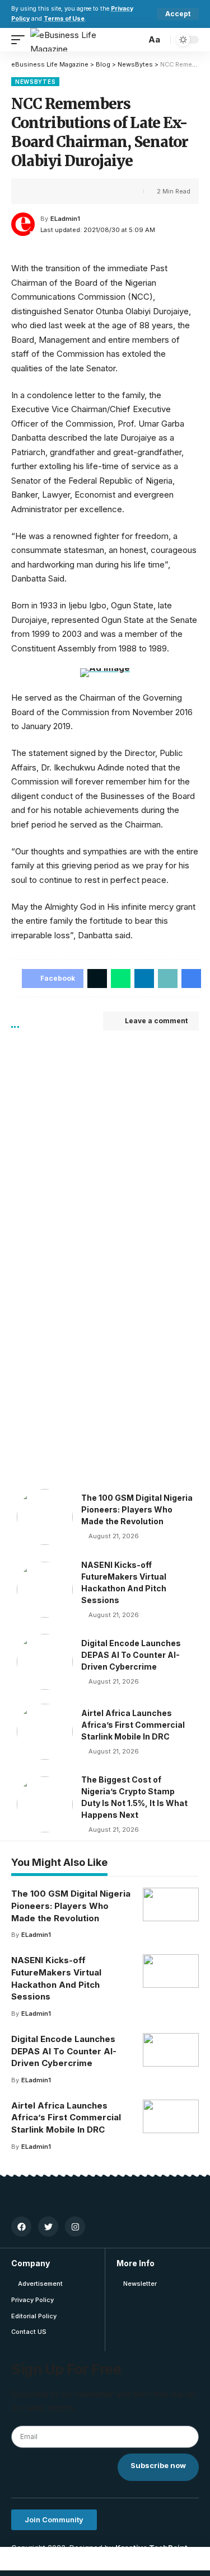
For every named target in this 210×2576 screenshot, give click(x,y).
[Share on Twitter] (54, 191)
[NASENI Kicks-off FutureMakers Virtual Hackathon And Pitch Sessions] (45, 1590)
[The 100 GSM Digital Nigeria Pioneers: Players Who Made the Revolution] (45, 1517)
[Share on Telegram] (106, 2559)
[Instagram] (75, 2227)
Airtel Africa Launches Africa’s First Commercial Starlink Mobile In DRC (133, 1725)
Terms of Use (64, 19)
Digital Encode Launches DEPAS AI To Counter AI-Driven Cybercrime (131, 1655)
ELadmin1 (65, 219)
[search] (134, 40)
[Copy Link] (71, 191)
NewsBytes (35, 82)
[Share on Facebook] (36, 191)
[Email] (129, 2559)
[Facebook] (21, 2227)
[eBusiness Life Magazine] (78, 40)
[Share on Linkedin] (82, 2559)
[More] (106, 191)
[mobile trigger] (21, 40)
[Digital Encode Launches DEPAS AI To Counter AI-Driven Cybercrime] (45, 1662)
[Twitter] (48, 2227)
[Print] (88, 191)
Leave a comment (156, 1021)
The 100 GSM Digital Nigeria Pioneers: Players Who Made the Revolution (137, 1509)
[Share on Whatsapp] (59, 2559)
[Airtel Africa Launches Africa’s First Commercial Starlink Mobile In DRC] (45, 1732)
